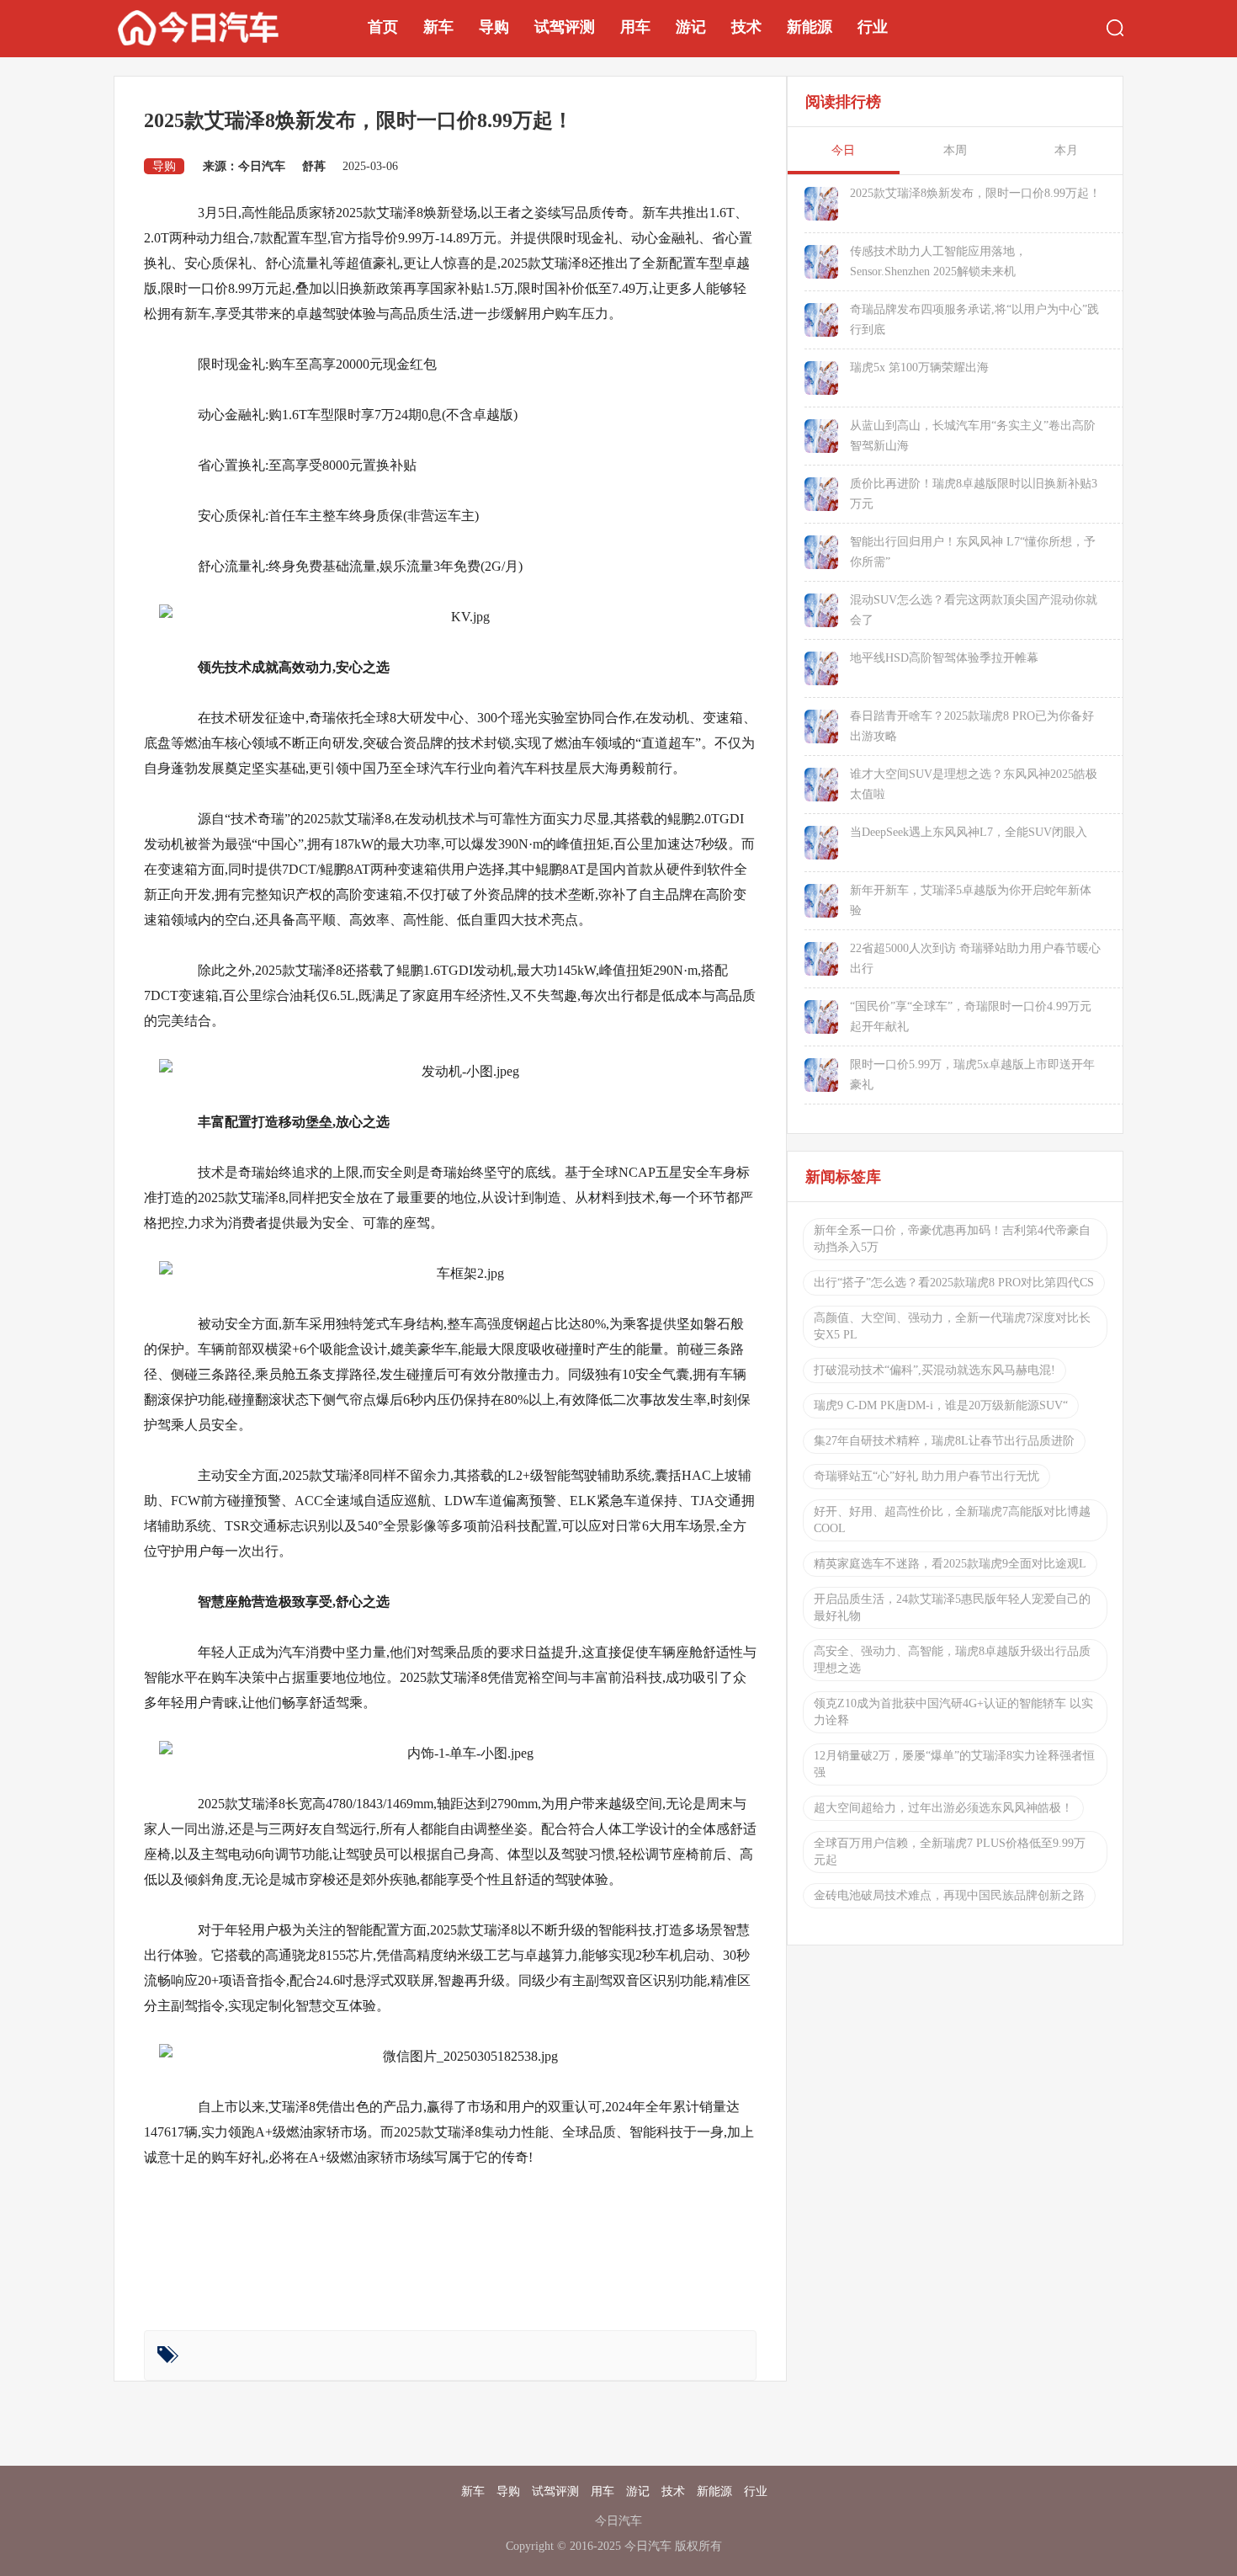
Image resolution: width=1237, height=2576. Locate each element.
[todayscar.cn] (220, 27)
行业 (873, 27)
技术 (746, 27)
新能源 (810, 27)
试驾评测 (565, 27)
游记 (691, 27)
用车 (635, 27)
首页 (383, 27)
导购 (494, 27)
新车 (438, 27)
